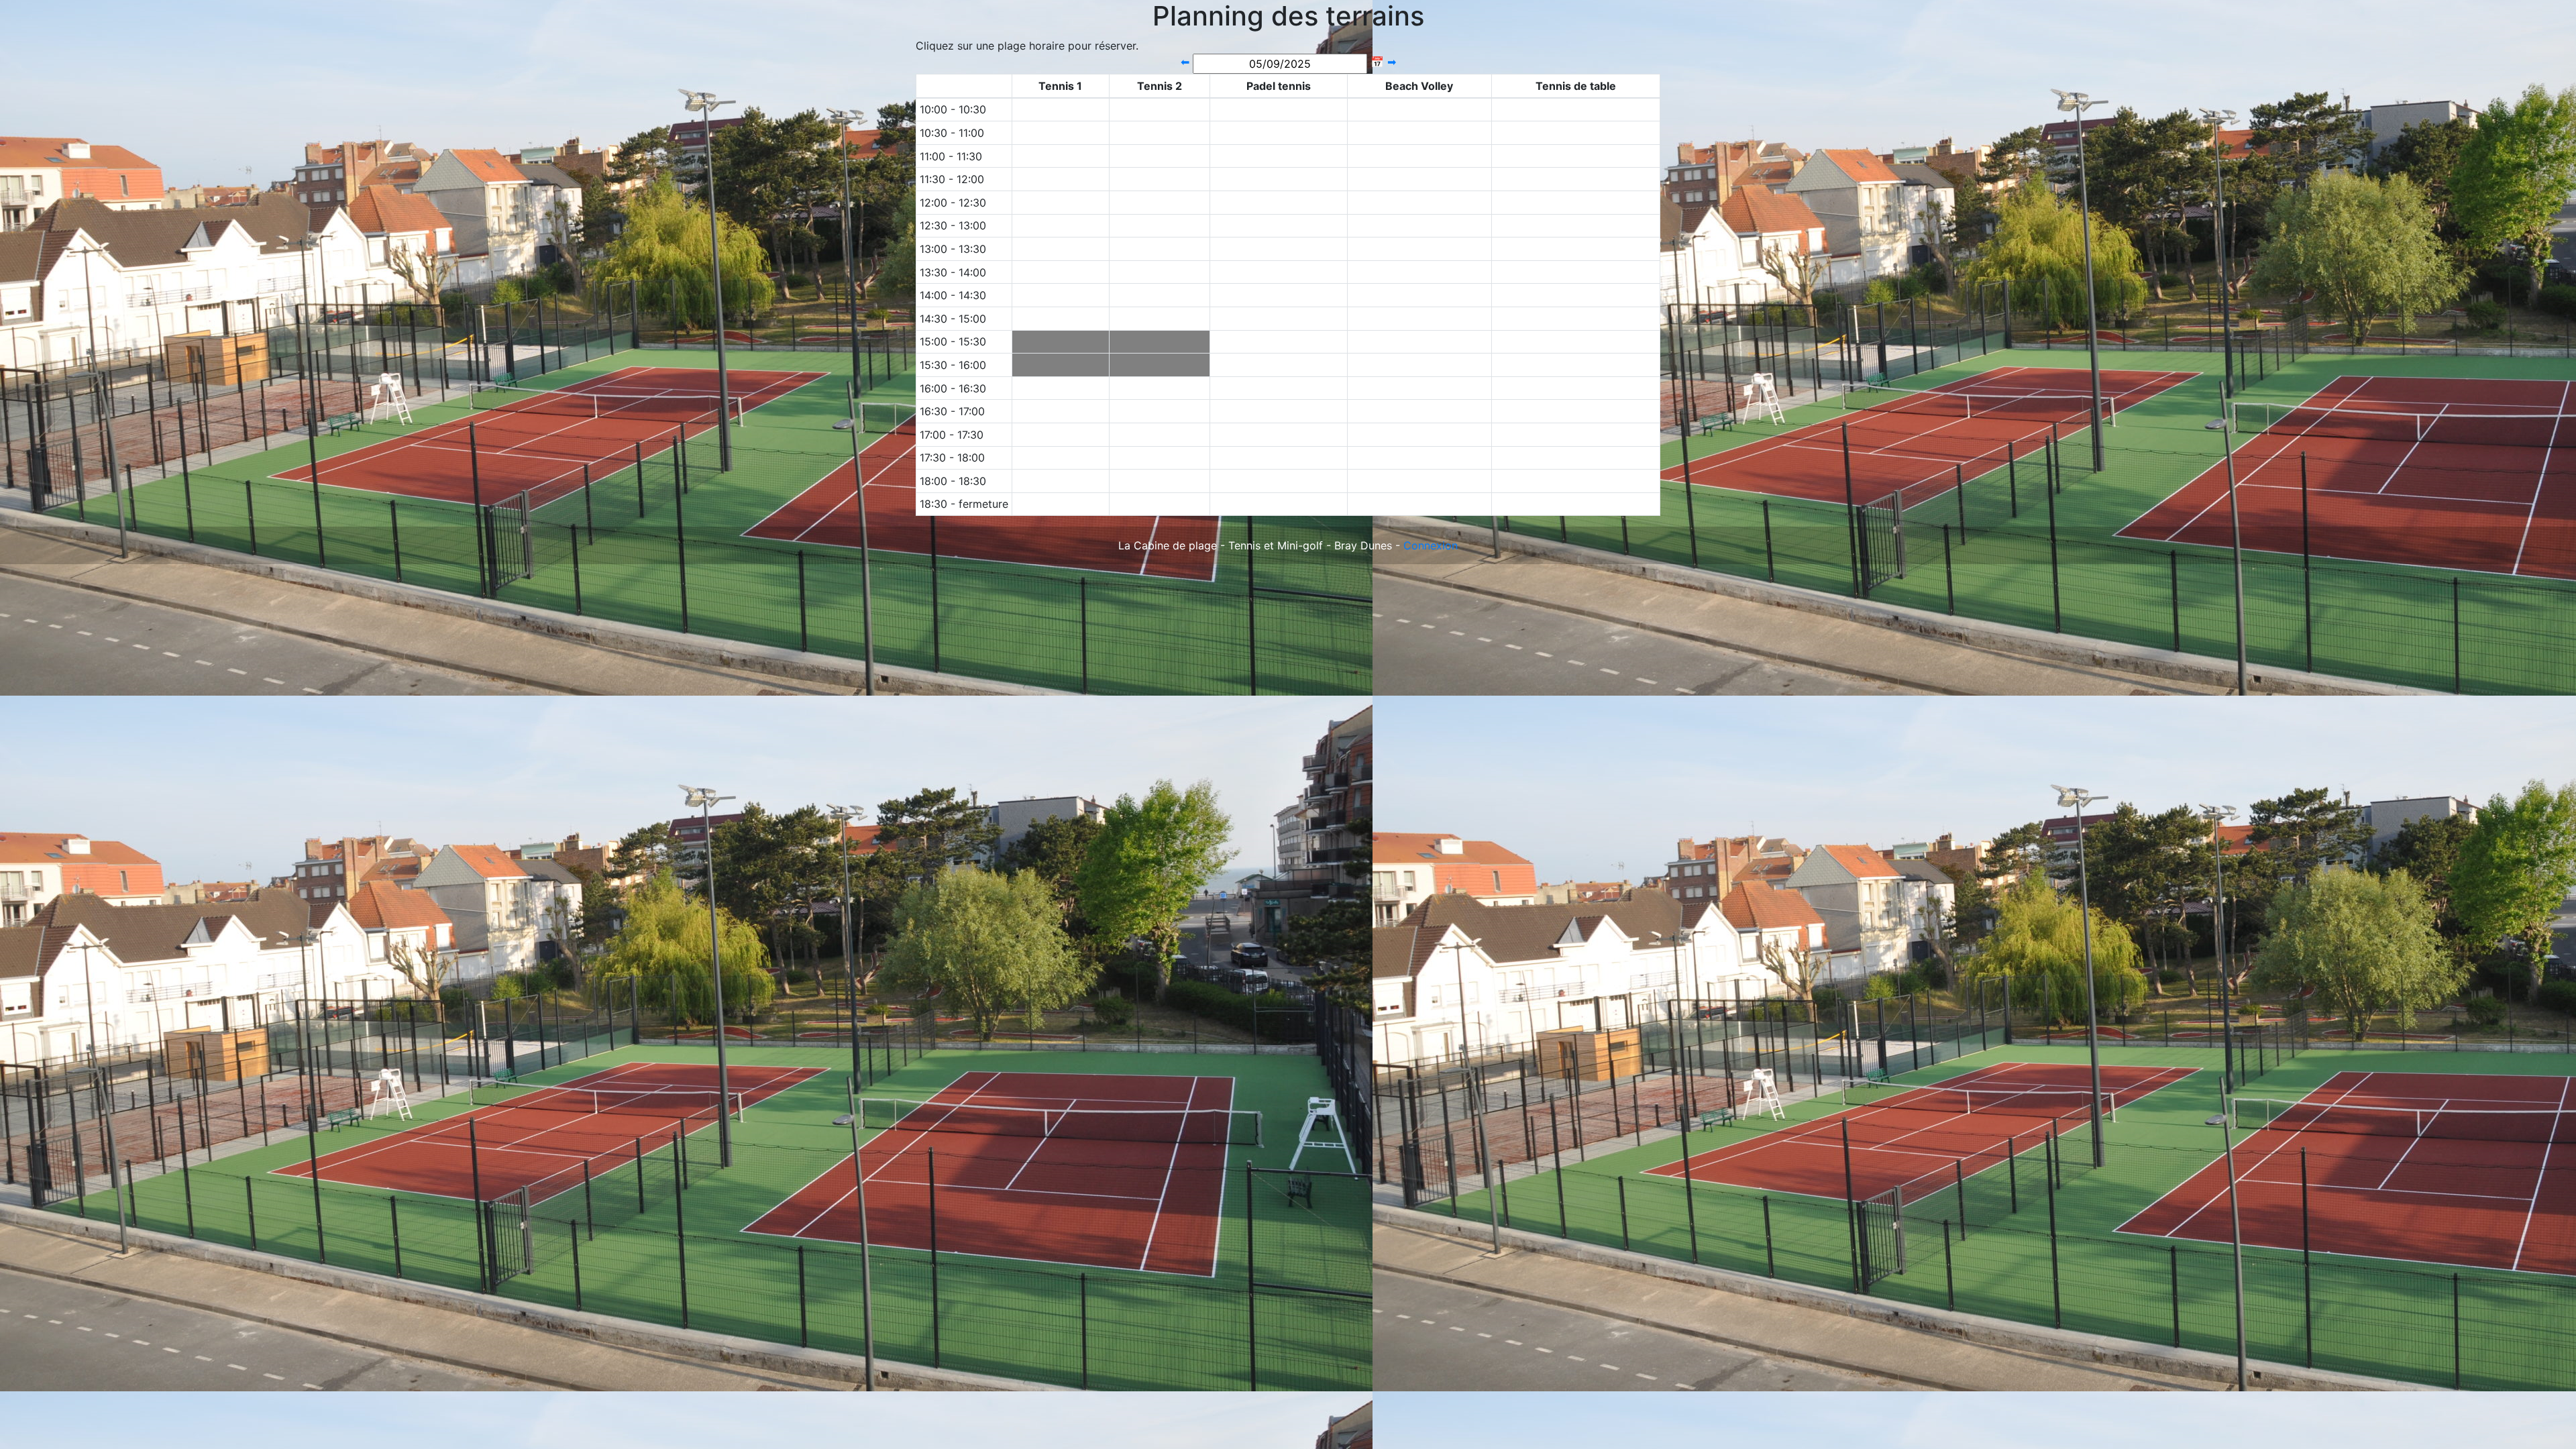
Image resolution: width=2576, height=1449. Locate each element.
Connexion (1431, 545)
